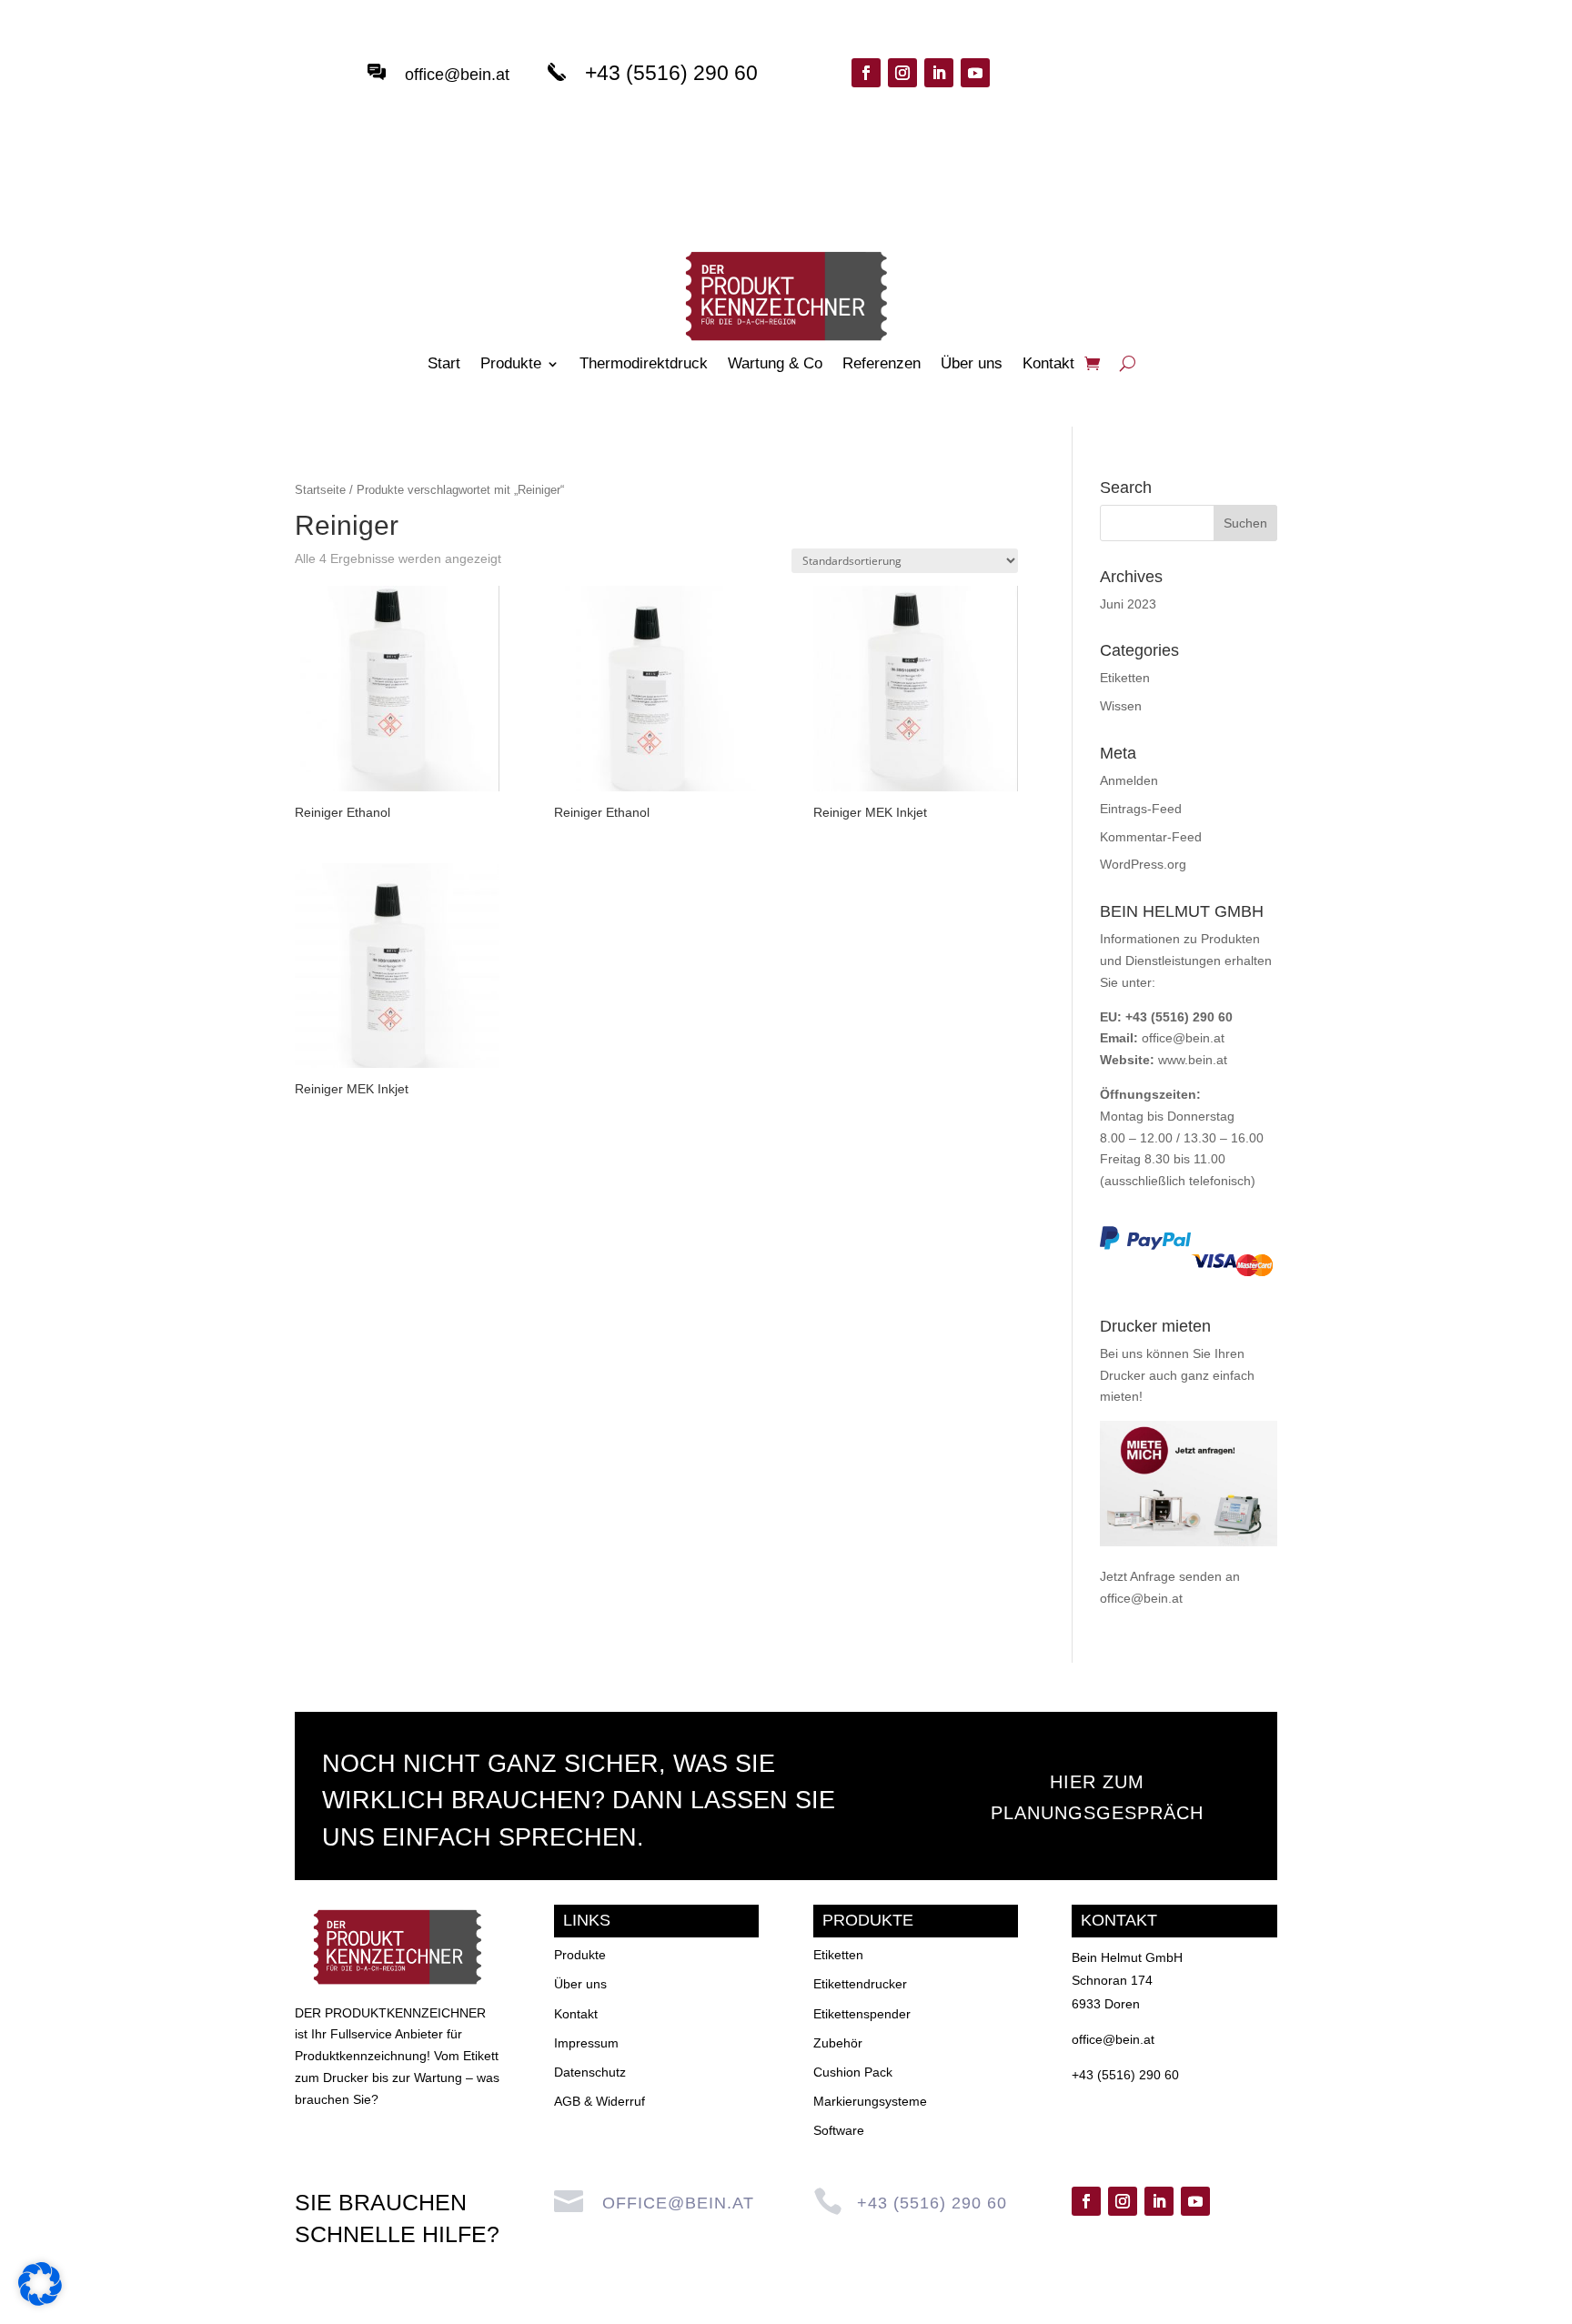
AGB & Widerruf (600, 2101)
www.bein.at (1193, 1060)
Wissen (1121, 706)
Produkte (511, 365)
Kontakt (1048, 365)
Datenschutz (590, 2072)
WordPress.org (1143, 864)
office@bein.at (457, 75)
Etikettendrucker (860, 1984)
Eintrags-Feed (1141, 809)
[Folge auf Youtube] (975, 73)
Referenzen (882, 365)
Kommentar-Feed (1151, 837)
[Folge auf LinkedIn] (939, 73)
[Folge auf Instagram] (902, 73)
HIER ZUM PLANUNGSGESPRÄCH (1097, 1797)
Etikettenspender (862, 2014)
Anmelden (1129, 780)
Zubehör (838, 2043)
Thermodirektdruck (644, 365)
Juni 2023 (1128, 604)
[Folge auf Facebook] (866, 73)
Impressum (586, 2043)
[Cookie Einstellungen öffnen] (40, 2301)
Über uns (972, 365)
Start (444, 365)
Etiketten (1125, 678)
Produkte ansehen (1129, 93)
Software (839, 2130)
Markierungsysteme (870, 2101)
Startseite (320, 490)
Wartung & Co (775, 365)
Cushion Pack (853, 2072)
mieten (1119, 1396)
